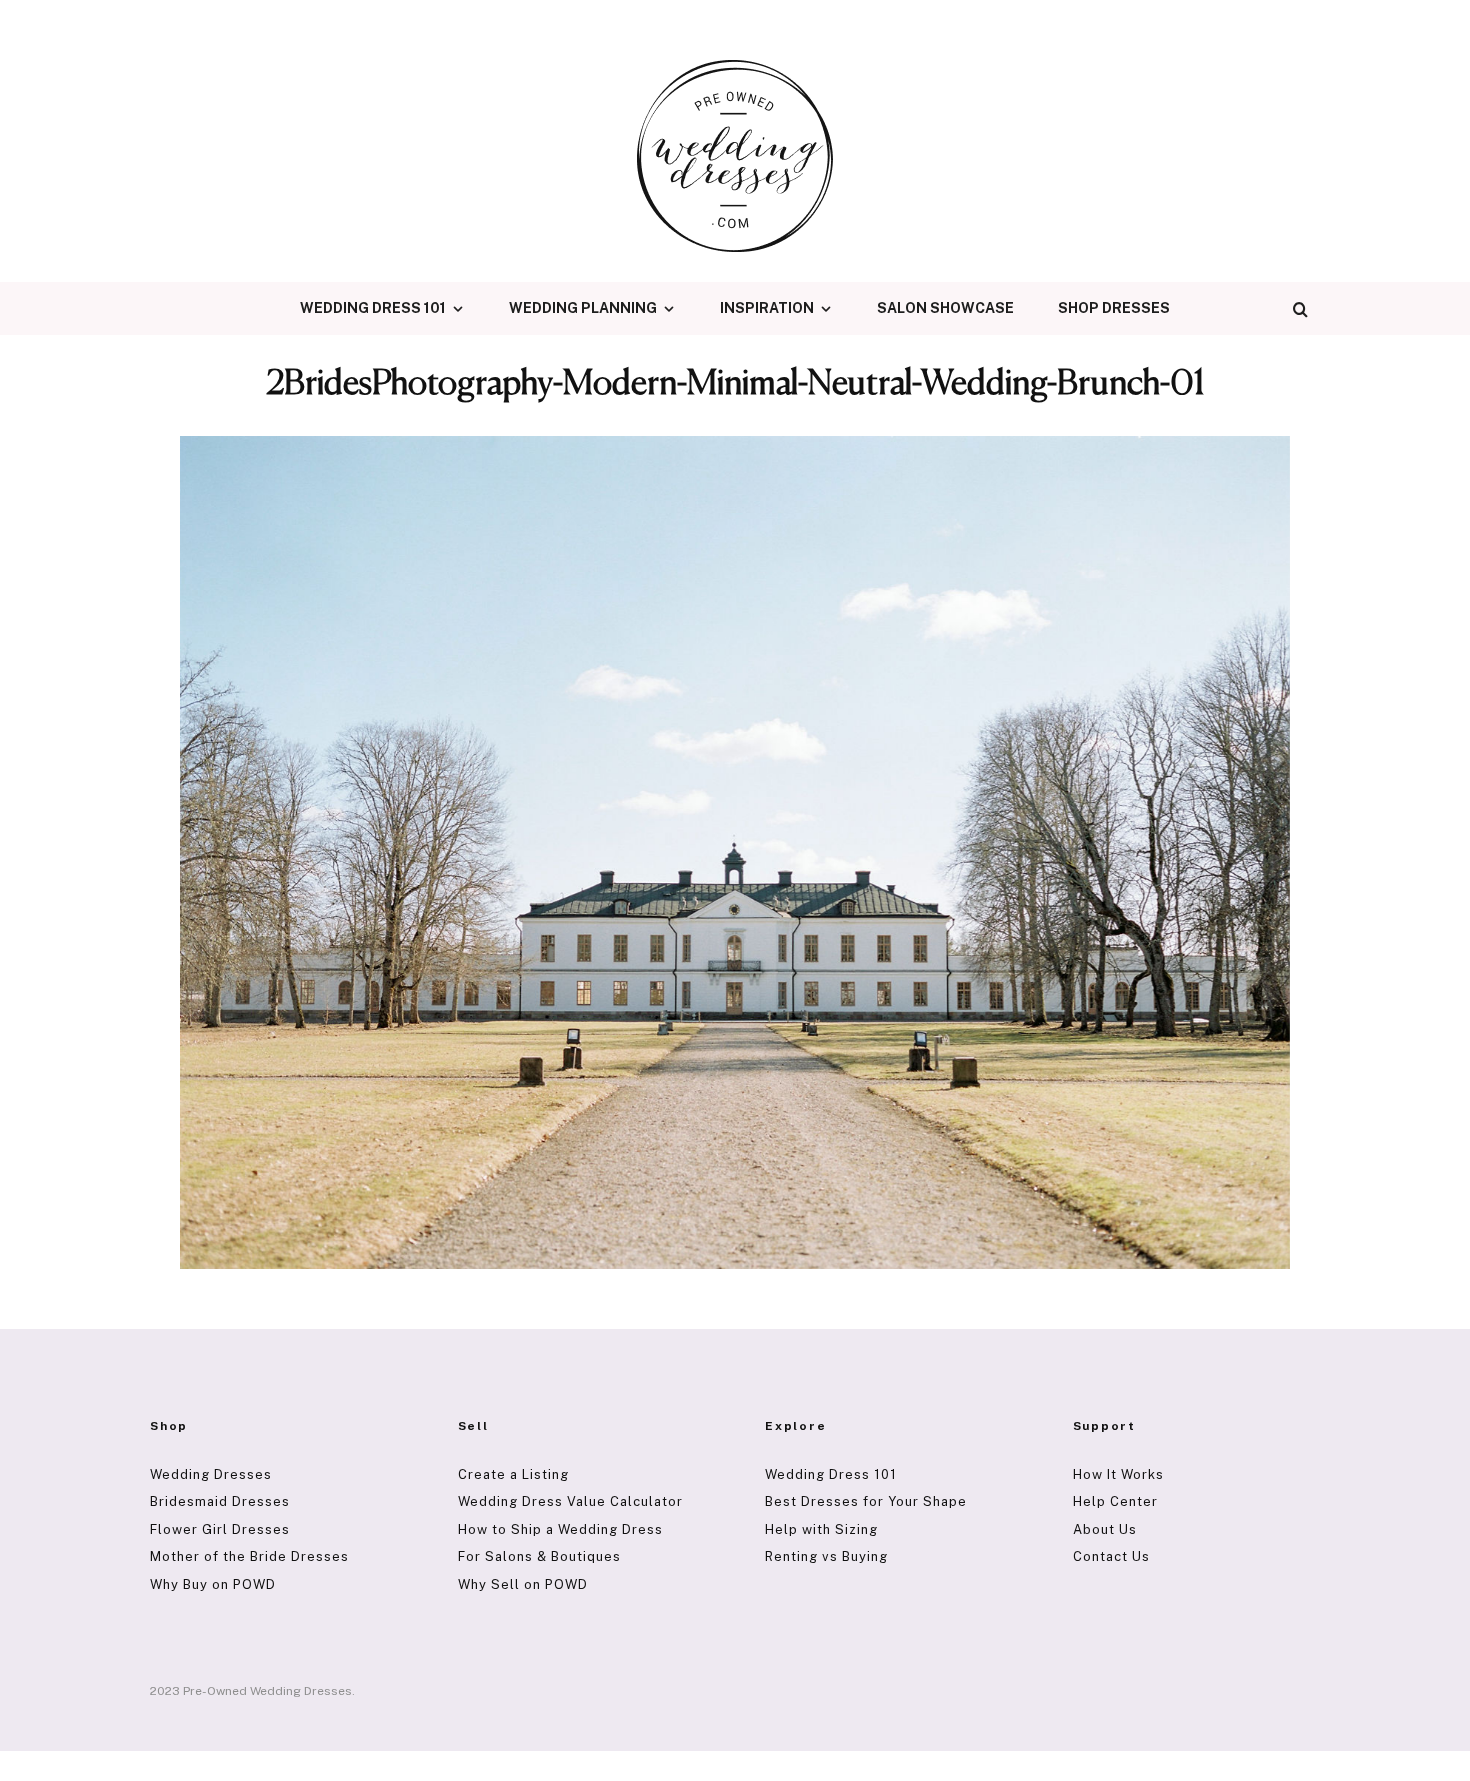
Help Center (1115, 1501)
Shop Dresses (1114, 308)
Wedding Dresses (211, 1474)
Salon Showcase (945, 308)
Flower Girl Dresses (220, 1529)
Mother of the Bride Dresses (249, 1556)
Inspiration (767, 308)
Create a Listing (513, 1474)
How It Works (1118, 1474)
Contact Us (1111, 1556)
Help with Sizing (821, 1529)
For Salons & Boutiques (539, 1556)
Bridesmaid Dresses (220, 1501)
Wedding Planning (583, 308)
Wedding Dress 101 (373, 308)
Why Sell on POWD (523, 1584)
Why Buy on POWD (213, 1584)
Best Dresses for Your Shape (866, 1501)
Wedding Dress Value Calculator (570, 1501)
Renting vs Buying (826, 1556)
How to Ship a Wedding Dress (560, 1529)
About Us (1105, 1529)
